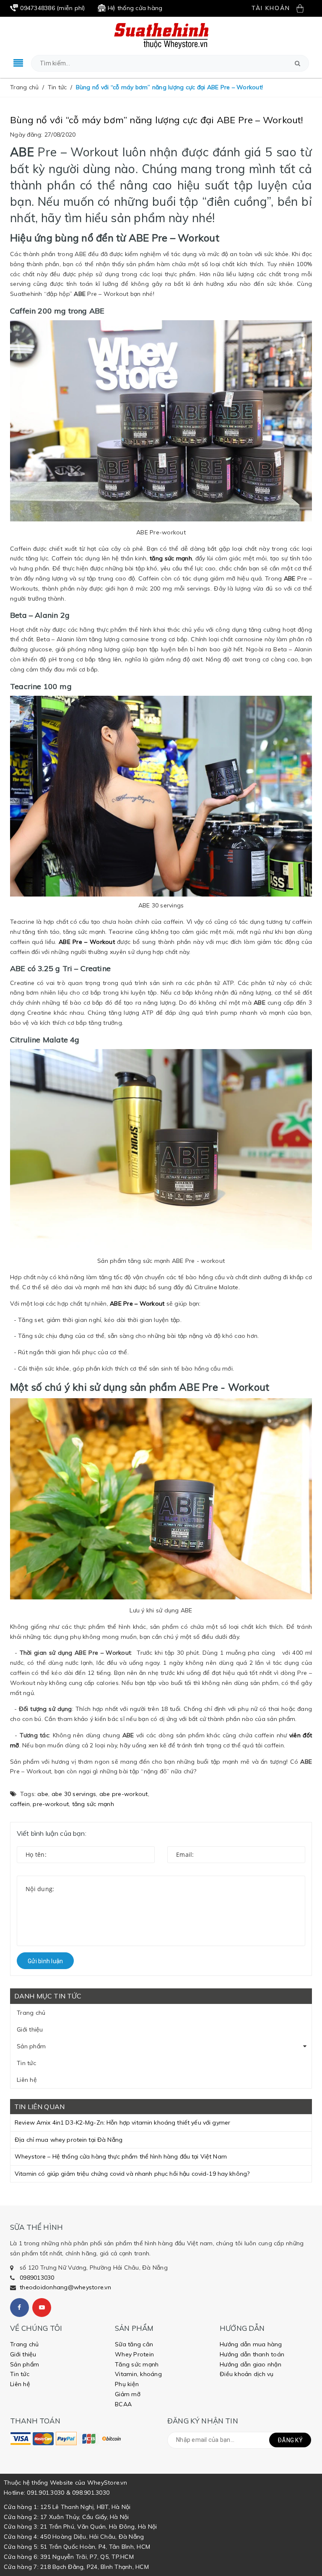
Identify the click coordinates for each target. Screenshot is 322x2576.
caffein (20, 1804)
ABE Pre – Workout (87, 942)
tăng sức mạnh (93, 1804)
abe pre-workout (124, 1794)
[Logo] (161, 35)
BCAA (123, 2404)
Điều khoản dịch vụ (247, 2374)
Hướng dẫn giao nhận (251, 2364)
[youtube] (42, 2308)
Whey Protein (134, 2354)
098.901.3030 (91, 2493)
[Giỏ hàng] (304, 8)
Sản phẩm (31, 2046)
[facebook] (19, 2308)
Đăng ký (290, 2440)
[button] (297, 63)
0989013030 (37, 2278)
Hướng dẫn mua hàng (251, 2344)
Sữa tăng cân (134, 2344)
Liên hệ (27, 2080)
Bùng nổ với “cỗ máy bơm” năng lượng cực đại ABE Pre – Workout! (157, 120)
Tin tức (26, 2063)
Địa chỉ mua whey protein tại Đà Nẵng (69, 2140)
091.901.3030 (45, 2493)
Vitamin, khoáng (138, 2374)
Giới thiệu (30, 2029)
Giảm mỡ (128, 2394)
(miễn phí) (52, 8)
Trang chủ (31, 2013)
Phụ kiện (127, 2384)
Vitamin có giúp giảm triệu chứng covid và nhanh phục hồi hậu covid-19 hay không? (132, 2174)
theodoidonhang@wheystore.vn (65, 2287)
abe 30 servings (74, 1794)
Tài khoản (271, 8)
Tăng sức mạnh (137, 2364)
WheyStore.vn (107, 2483)
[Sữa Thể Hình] (21, 2439)
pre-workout (51, 1804)
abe (43, 1794)
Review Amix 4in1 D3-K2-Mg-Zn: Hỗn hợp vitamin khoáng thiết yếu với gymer (122, 2122)
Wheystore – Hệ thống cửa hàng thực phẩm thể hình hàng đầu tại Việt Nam (121, 2156)
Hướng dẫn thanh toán (252, 2354)
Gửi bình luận (45, 1961)
